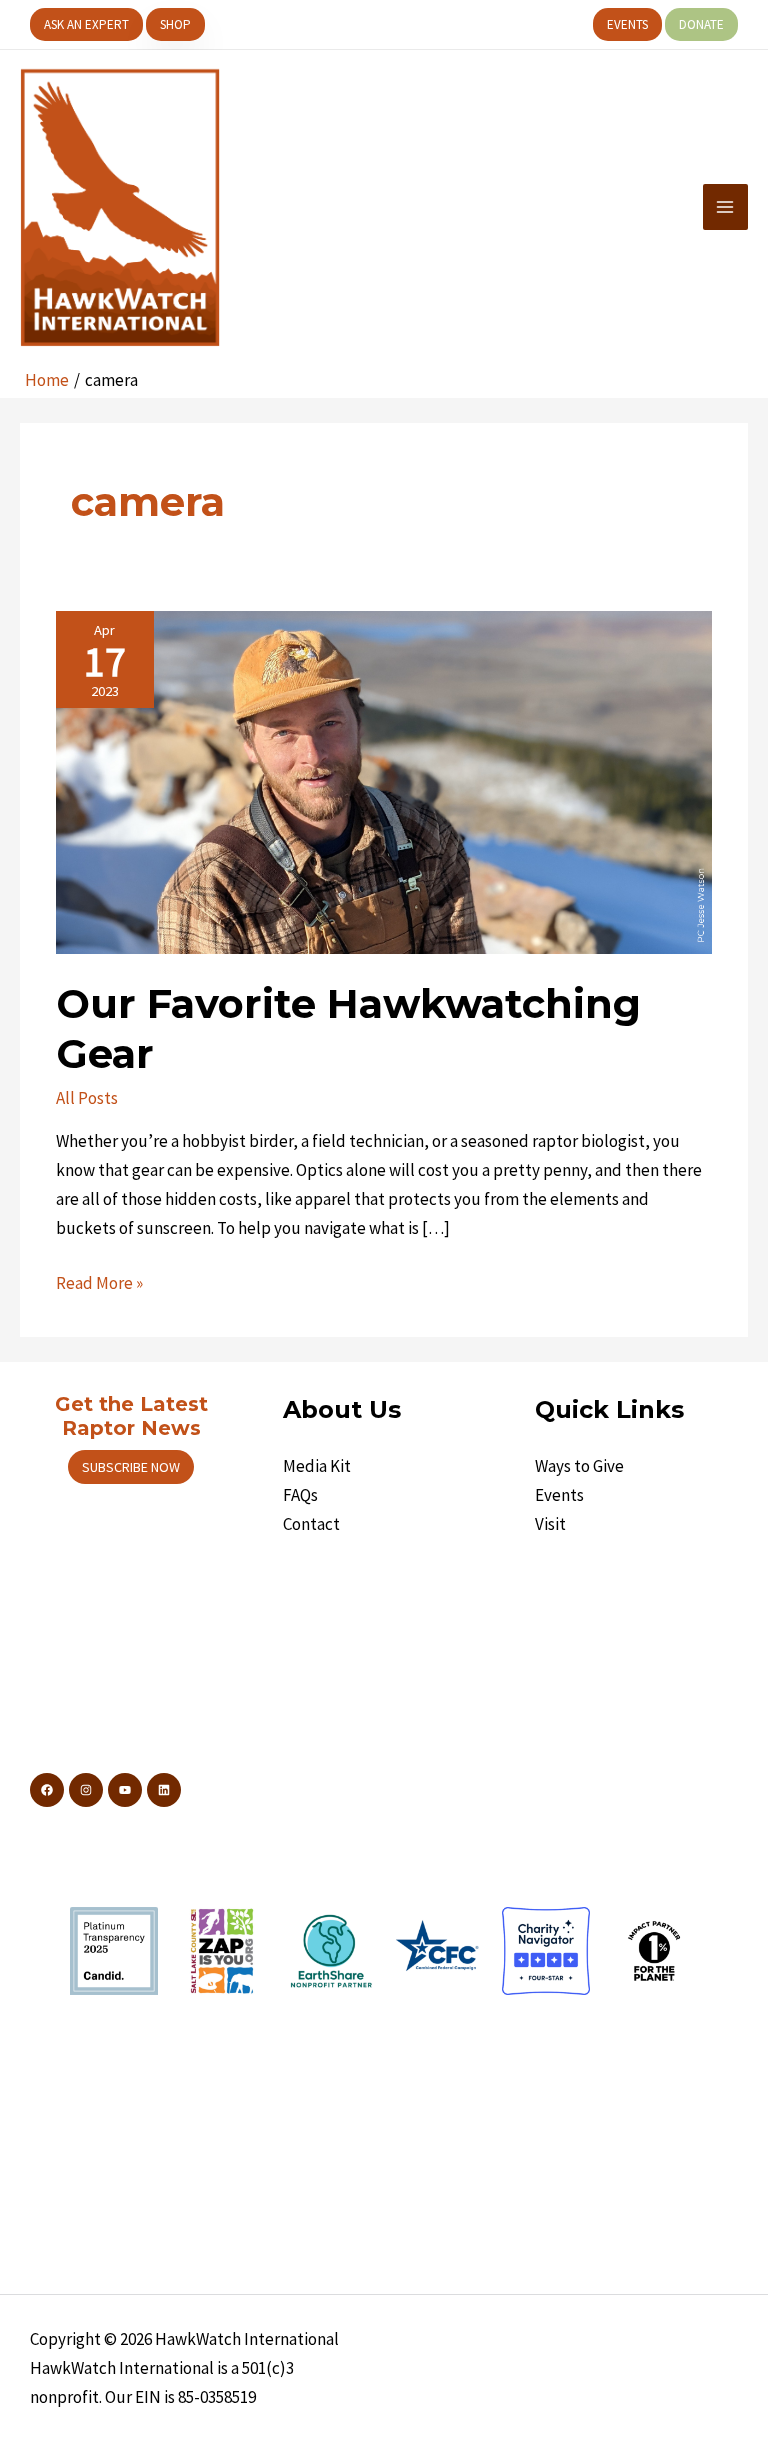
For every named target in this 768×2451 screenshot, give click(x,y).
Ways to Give (579, 1466)
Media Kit (317, 1466)
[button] (86, 24)
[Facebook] (47, 1790)
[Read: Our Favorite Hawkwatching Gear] (383, 781)
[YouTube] (125, 1790)
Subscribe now (131, 1467)
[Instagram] (86, 1790)
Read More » (99, 1284)
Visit (550, 1524)
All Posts (87, 1098)
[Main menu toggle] (726, 207)
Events (559, 1495)
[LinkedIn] (164, 1790)
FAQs (300, 1495)
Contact (311, 1524)
